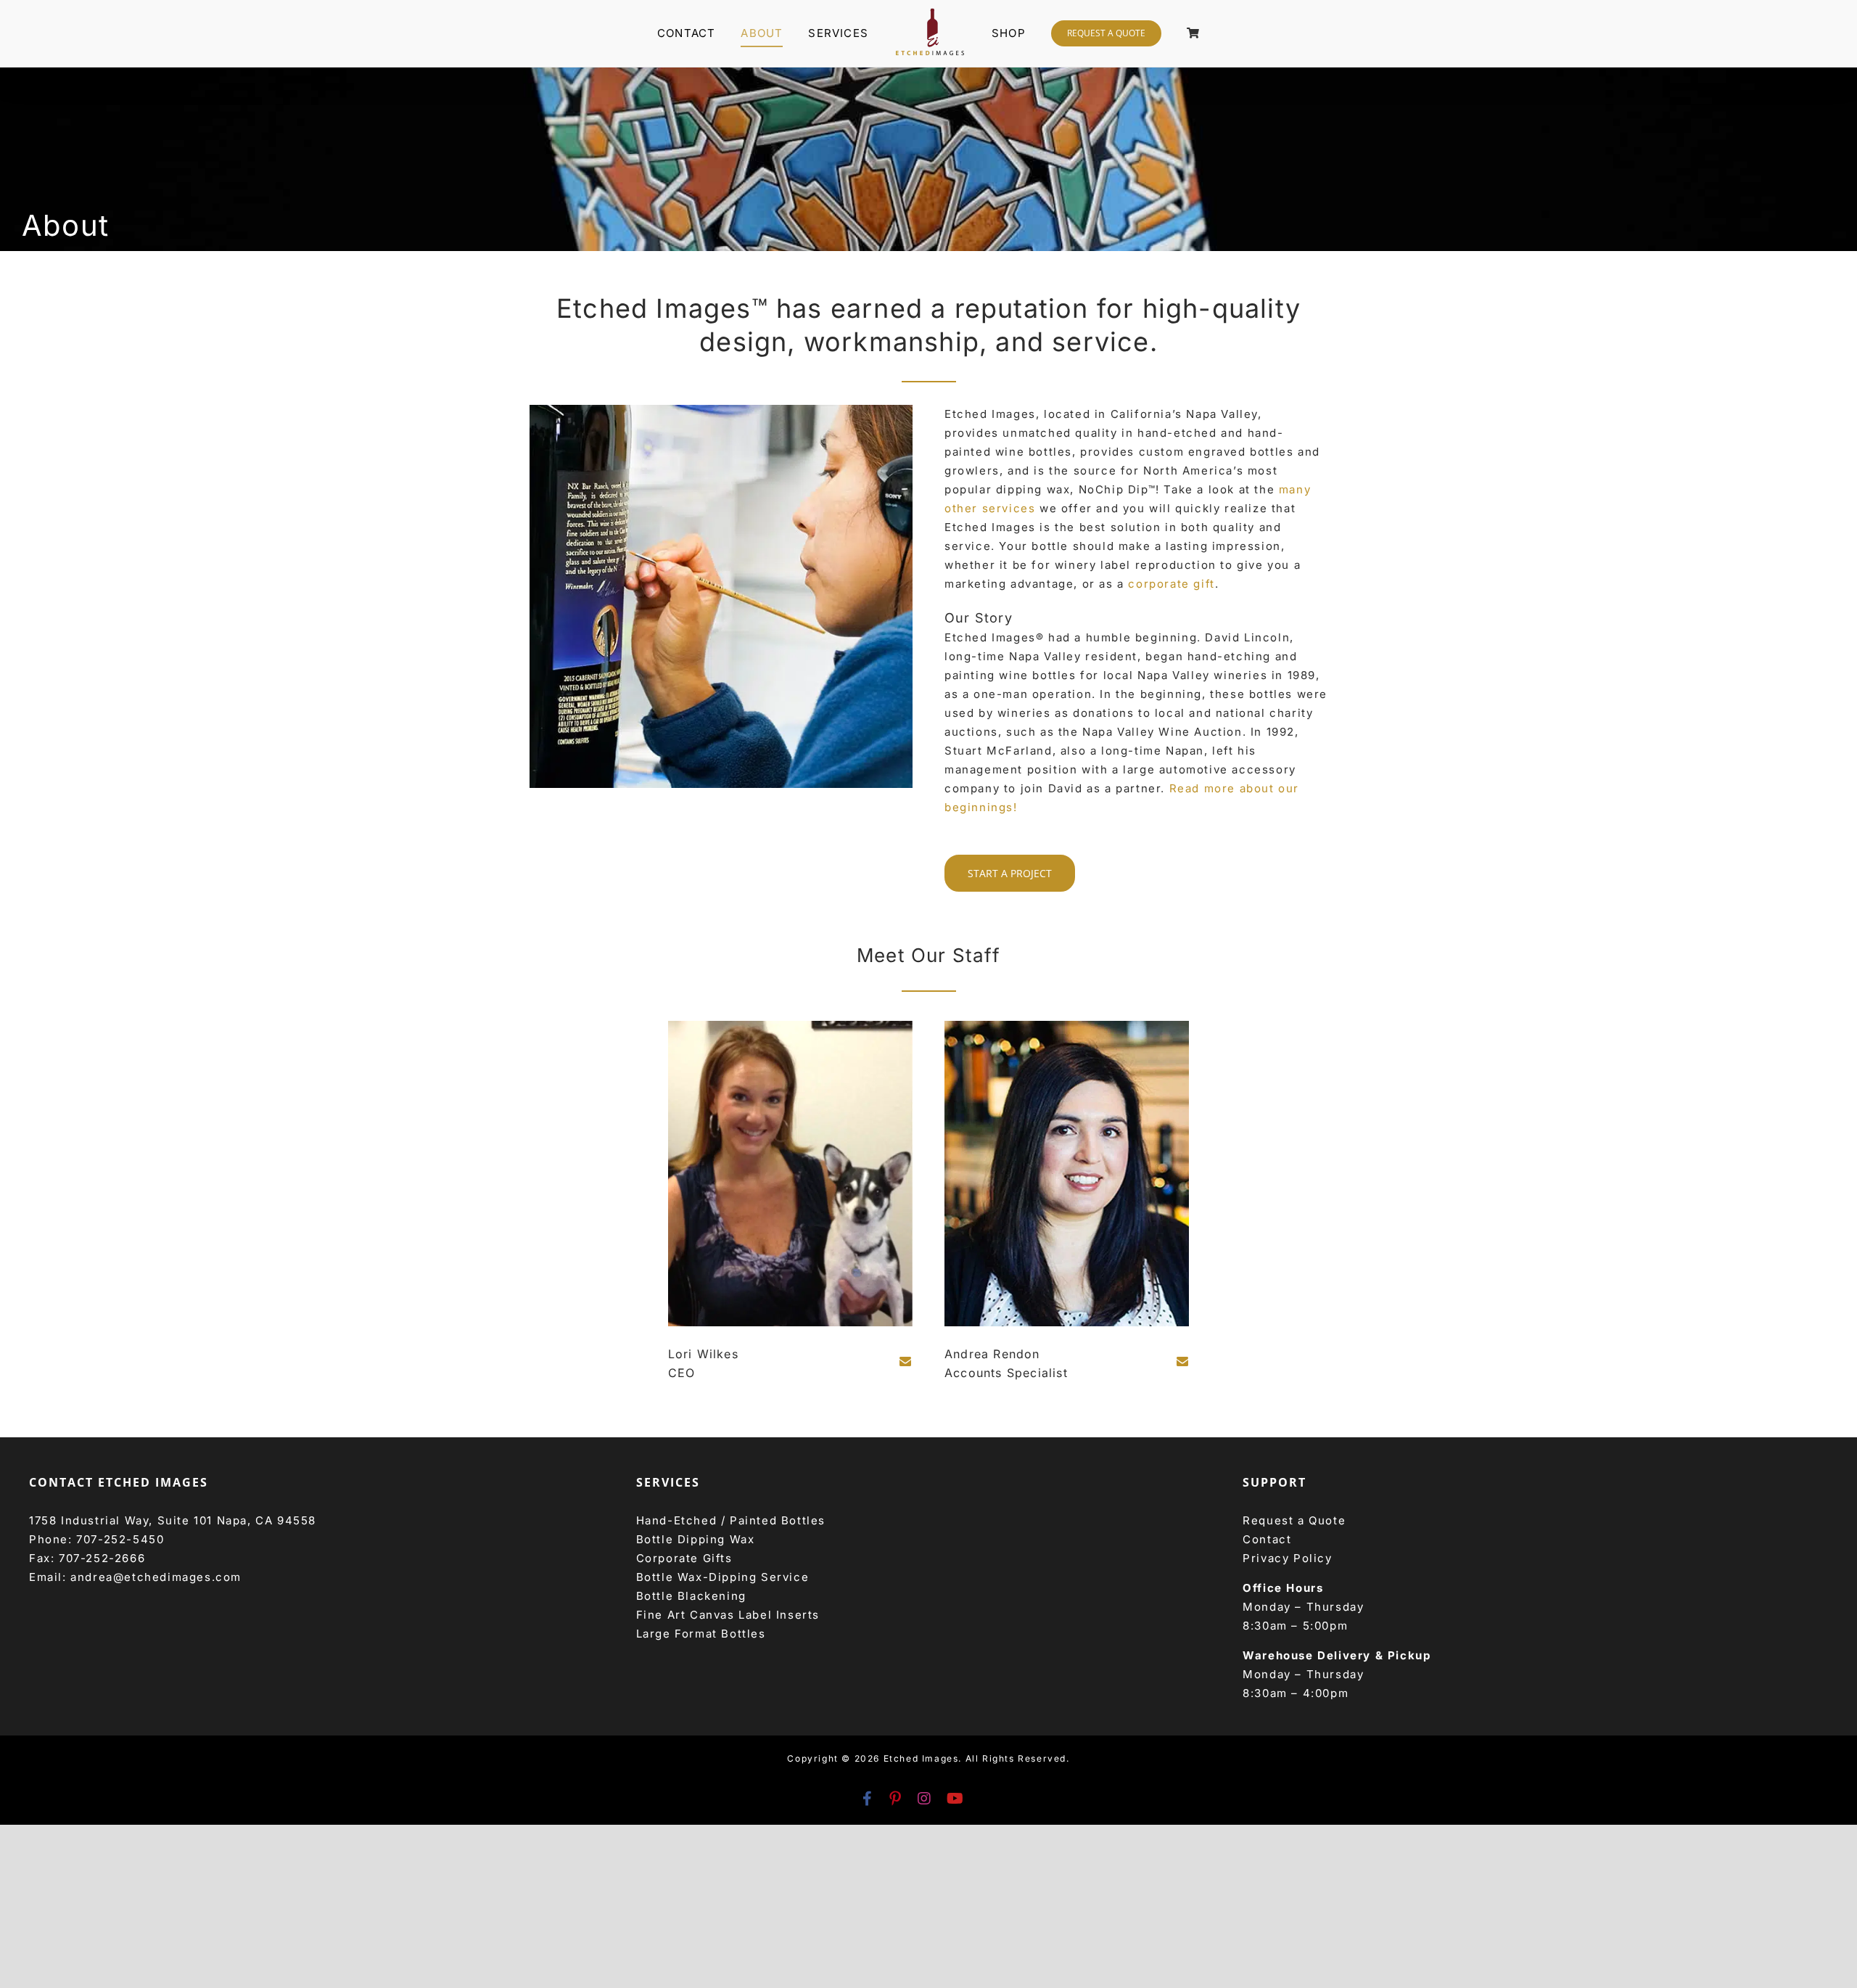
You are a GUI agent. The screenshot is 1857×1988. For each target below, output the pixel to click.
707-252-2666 (102, 1558)
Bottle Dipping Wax (696, 1539)
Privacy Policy (1287, 1558)
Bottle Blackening (691, 1596)
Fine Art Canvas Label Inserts (728, 1615)
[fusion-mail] (906, 1361)
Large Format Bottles (701, 1634)
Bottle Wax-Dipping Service (723, 1577)
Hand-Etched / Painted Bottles (731, 1520)
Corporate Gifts (684, 1558)
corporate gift (1171, 584)
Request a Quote (1294, 1520)
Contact (1267, 1539)
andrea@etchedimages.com (156, 1577)
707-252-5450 (120, 1539)
